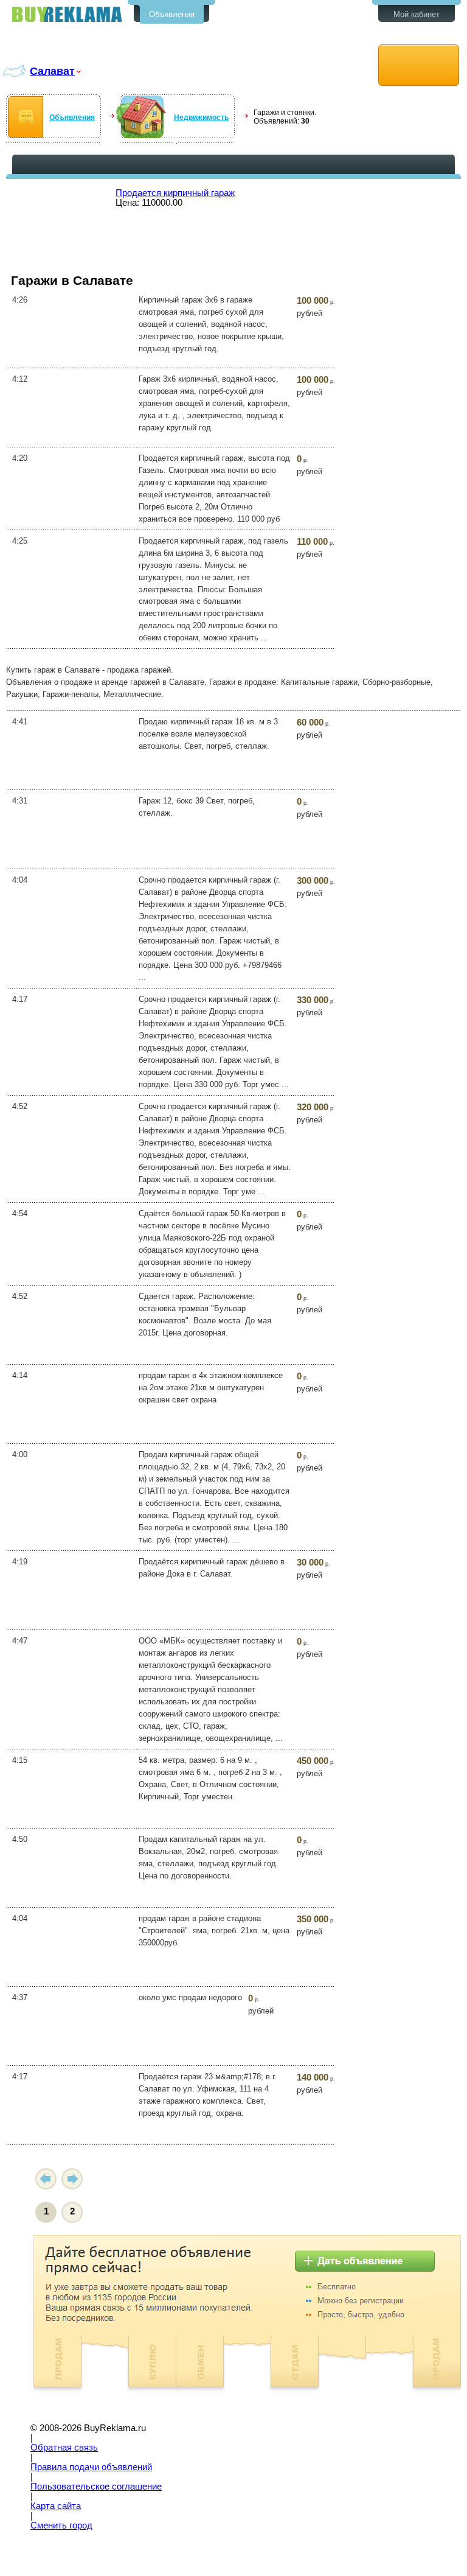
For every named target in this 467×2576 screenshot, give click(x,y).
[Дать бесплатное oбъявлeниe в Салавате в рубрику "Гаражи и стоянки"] (419, 65)
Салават (52, 71)
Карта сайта (56, 2506)
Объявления (172, 14)
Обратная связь (64, 2448)
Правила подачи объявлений (91, 2467)
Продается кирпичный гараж (175, 193)
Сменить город (61, 2525)
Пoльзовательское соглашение (96, 2487)
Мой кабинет (417, 14)
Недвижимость (201, 117)
